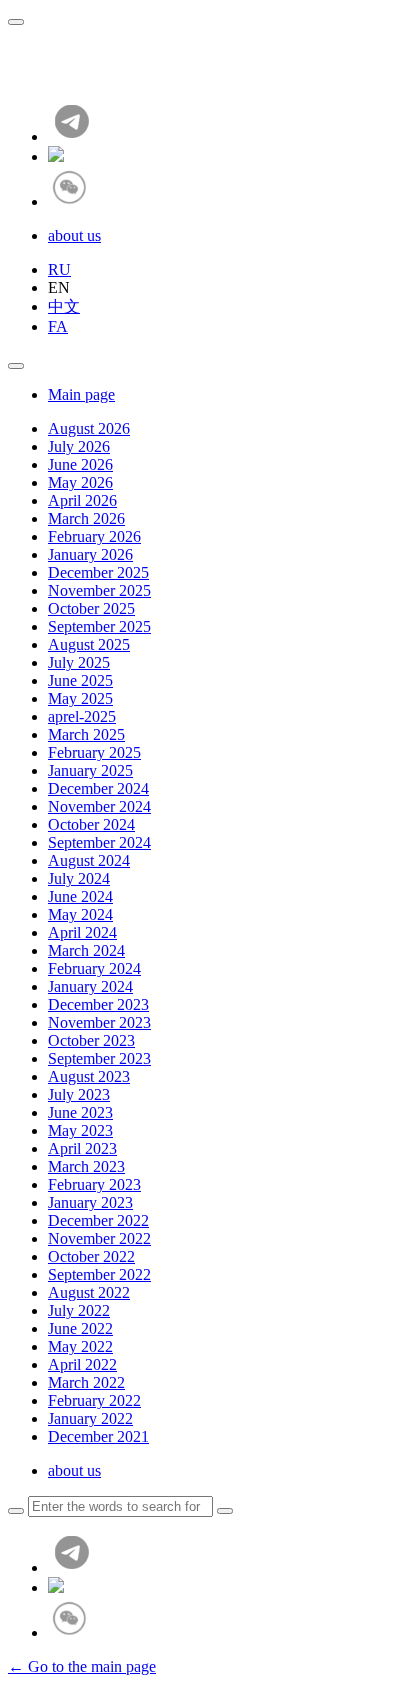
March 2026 (86, 518)
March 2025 (86, 734)
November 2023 (99, 1022)
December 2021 (98, 1436)
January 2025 (90, 770)
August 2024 (89, 860)
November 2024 (99, 806)
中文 (64, 306)
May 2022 (80, 1346)
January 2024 (90, 986)
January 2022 (90, 1418)
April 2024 (82, 932)
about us (74, 235)
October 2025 (91, 608)
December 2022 (98, 1220)
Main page (81, 394)
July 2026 (79, 446)
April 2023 (82, 1148)
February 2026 (94, 536)
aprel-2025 (82, 716)
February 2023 (94, 1184)
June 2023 (80, 1112)
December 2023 (98, 1004)
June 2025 (80, 680)
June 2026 (80, 464)
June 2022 (80, 1328)
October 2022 (91, 1256)
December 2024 (98, 788)
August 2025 (89, 644)
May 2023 (80, 1130)
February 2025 (94, 752)
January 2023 (90, 1202)
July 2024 (79, 878)
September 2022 (99, 1274)
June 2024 (80, 896)
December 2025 (98, 572)
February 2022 (94, 1400)
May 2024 (80, 914)
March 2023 (86, 1166)
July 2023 (79, 1094)
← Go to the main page (82, 1666)
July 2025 (79, 662)
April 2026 (82, 500)
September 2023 (99, 1058)
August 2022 (89, 1292)
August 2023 (89, 1076)
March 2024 (86, 950)
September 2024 (99, 842)
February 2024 (94, 968)
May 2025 (80, 698)
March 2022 (86, 1382)
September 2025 (99, 626)
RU (59, 269)
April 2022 (82, 1364)
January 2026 (90, 554)
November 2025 (99, 590)
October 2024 (91, 824)
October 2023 (91, 1040)
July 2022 (79, 1310)
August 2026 (89, 428)
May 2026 (80, 482)
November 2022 (99, 1238)
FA (58, 326)
